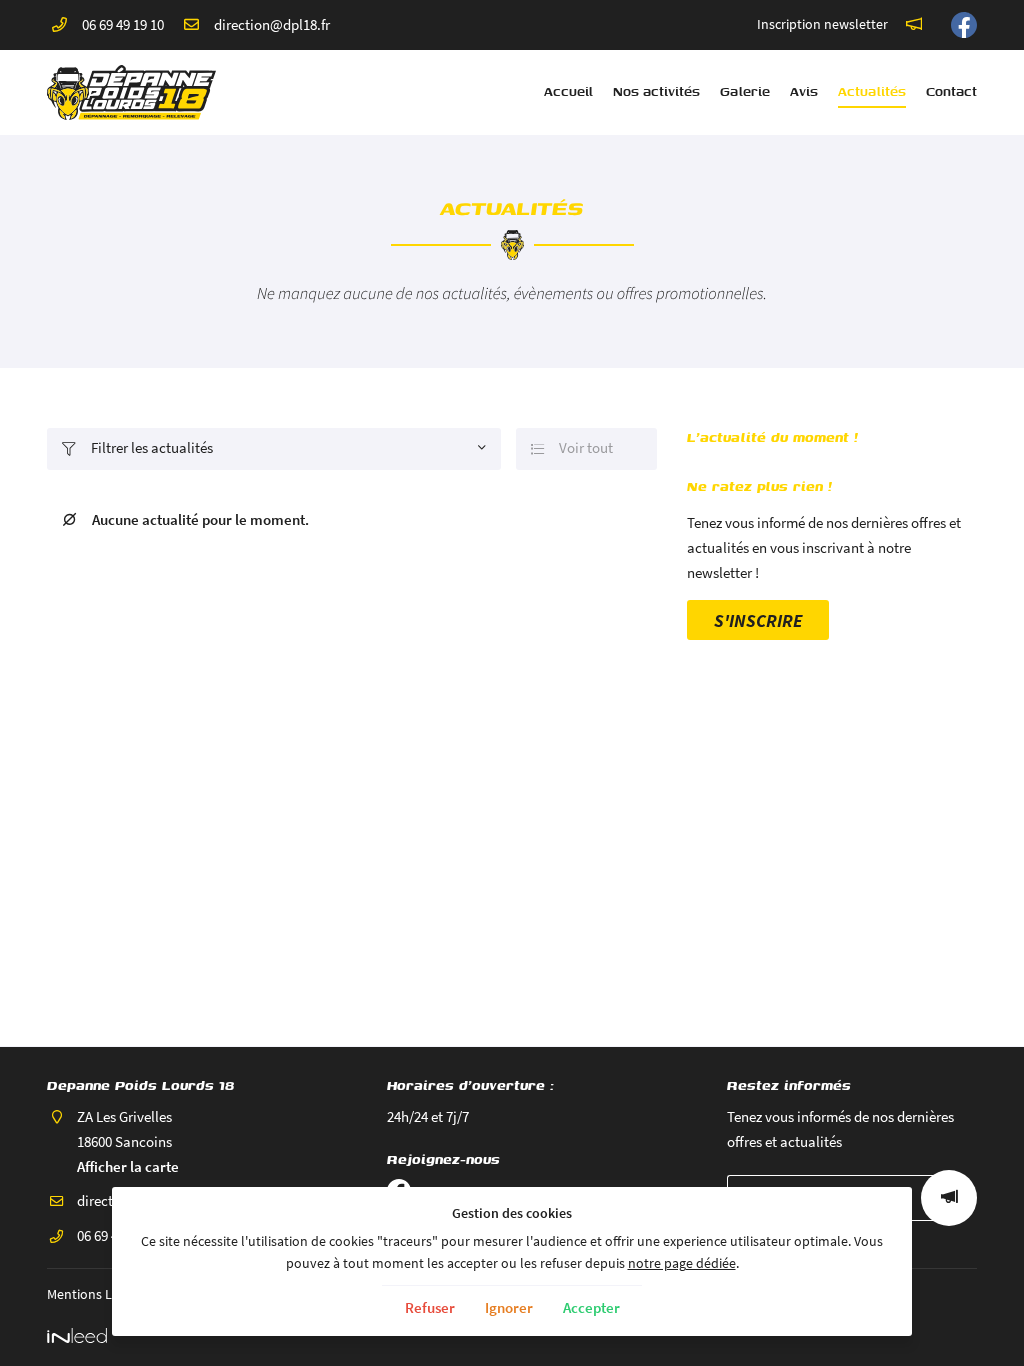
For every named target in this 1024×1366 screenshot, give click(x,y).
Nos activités (656, 91)
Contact (951, 91)
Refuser (430, 1307)
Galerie (745, 91)
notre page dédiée (682, 1263)
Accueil (568, 91)
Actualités (872, 91)
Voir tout (572, 447)
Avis (804, 91)
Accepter (591, 1307)
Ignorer (509, 1307)
